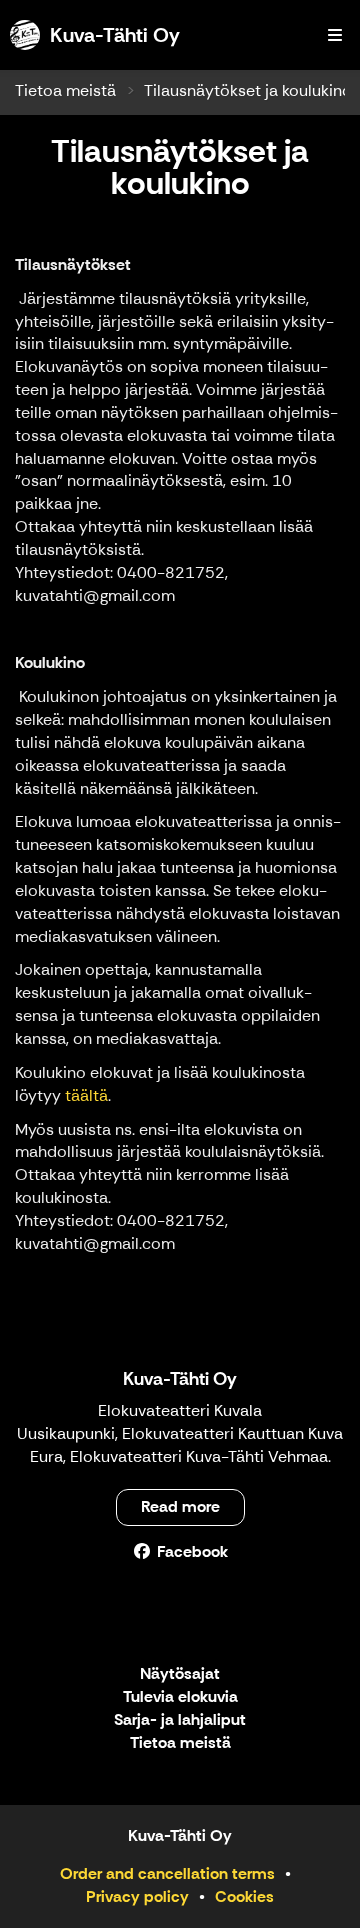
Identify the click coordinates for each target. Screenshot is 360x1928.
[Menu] (335, 35)
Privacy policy (137, 1896)
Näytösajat (180, 1674)
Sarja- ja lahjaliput (180, 1720)
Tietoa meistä (65, 90)
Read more (180, 1506)
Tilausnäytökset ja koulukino (248, 90)
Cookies (244, 1896)
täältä (86, 1095)
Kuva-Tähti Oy (180, 1379)
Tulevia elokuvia (180, 1697)
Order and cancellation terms (167, 1873)
